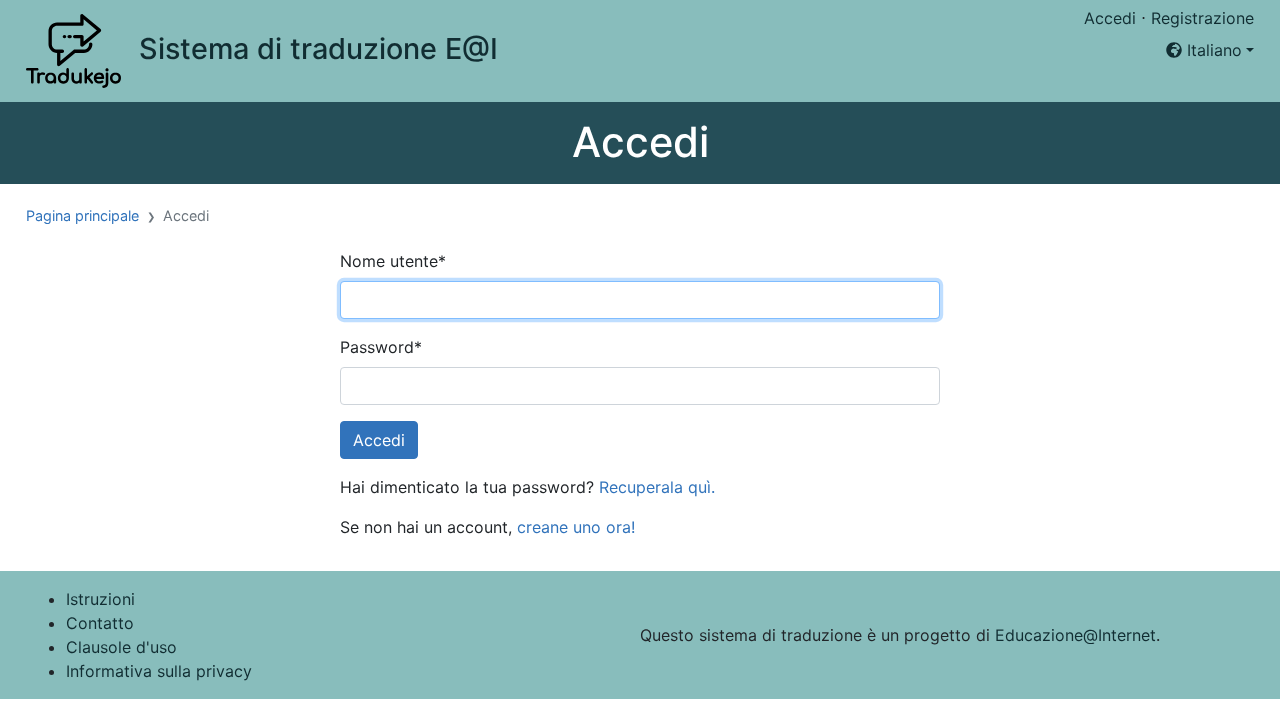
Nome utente (393, 261)
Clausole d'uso (121, 647)
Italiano (1212, 50)
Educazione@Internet (1075, 635)
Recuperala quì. (657, 487)
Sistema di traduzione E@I (318, 48)
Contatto (100, 623)
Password (381, 347)
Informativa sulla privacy (159, 671)
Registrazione (1202, 18)
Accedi (1110, 18)
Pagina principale (82, 215)
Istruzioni (100, 599)
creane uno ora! (576, 527)
